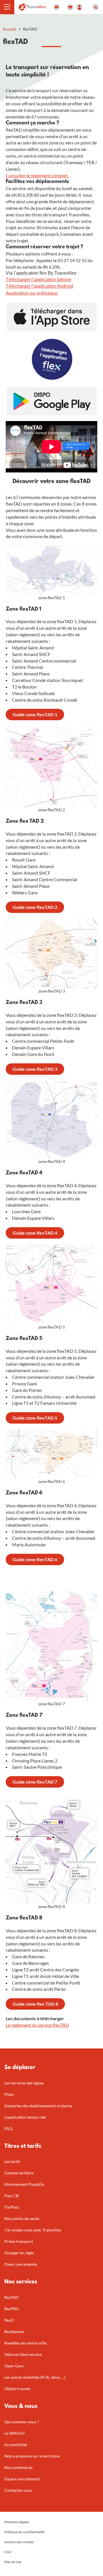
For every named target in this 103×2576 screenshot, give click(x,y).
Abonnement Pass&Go (24, 2184)
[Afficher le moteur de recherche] (96, 7)
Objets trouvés (17, 2389)
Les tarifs (12, 2161)
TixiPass (12, 2207)
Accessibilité (16, 2445)
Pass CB (11, 2196)
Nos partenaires (18, 2467)
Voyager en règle (19, 2253)
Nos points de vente (22, 2218)
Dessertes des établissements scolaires (38, 2106)
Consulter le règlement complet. (37, 175)
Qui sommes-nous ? (22, 2422)
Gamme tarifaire (19, 2173)
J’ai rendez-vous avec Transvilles (33, 2230)
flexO (9, 2320)
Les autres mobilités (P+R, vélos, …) (35, 2377)
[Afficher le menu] (7, 7)
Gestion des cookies (19, 2542)
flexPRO (12, 2309)
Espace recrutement (22, 2479)
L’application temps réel (25, 2117)
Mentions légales (17, 2522)
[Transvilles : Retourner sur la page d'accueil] (32, 6)
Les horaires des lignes (24, 2083)
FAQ (8, 2129)
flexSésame (14, 2332)
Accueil (10, 29)
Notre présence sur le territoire (32, 2456)
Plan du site (13, 2562)
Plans (9, 2094)
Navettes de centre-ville (25, 2343)
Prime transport (19, 2241)
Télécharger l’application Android (39, 286)
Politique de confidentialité (24, 2532)
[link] (35, 715)
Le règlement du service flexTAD (37, 2025)
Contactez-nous (18, 2490)
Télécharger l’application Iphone (38, 280)
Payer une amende (21, 2264)
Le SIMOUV (15, 2433)
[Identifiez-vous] (79, 7)
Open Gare (14, 2366)
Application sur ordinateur (32, 293)
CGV (8, 2552)
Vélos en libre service (23, 2354)
